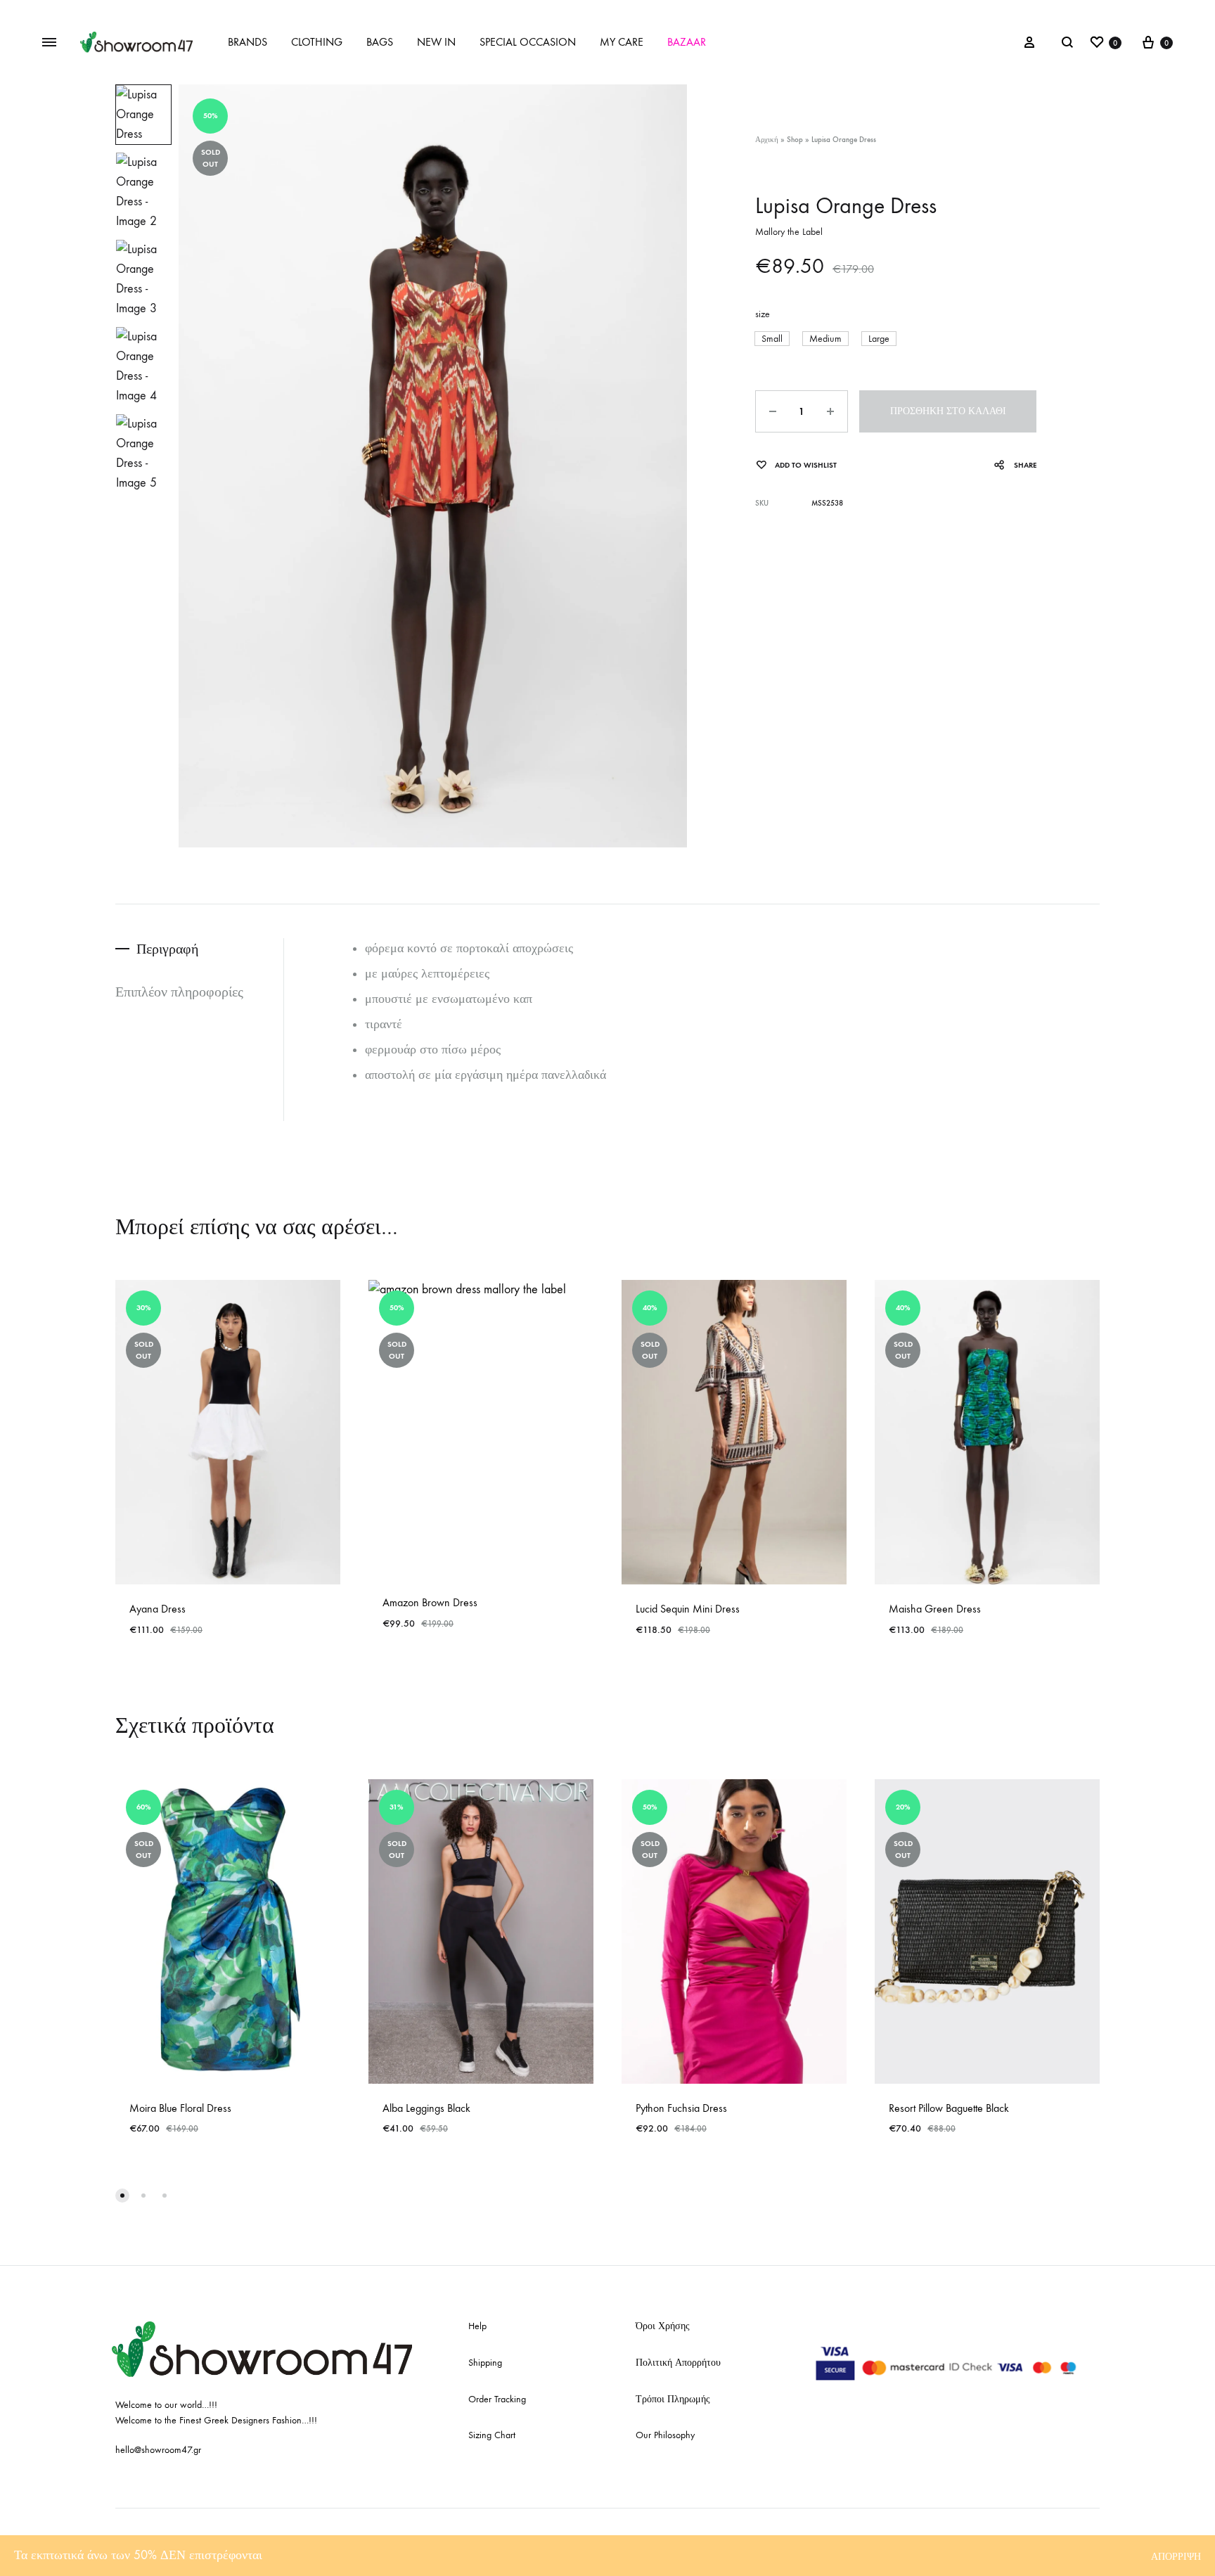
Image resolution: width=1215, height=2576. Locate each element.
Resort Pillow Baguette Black (949, 2108)
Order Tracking (497, 2399)
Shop (795, 140)
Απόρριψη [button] (1176, 2557)
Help (477, 2326)
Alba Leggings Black (426, 2108)
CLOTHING (317, 42)
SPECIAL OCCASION (528, 42)
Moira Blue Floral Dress (180, 2108)
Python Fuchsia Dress (681, 2108)
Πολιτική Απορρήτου (678, 2363)
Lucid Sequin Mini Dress (688, 1609)
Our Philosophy (665, 2435)
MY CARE (622, 42)
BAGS (380, 42)
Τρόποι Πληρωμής (673, 2399)
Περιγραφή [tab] (167, 949)
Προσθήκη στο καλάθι (948, 411)
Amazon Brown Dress (430, 1602)
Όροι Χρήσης (663, 2326)
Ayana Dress (157, 1609)
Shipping (485, 2363)
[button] (772, 339)
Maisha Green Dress (935, 1609)
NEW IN (436, 42)
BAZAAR (687, 42)
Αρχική (767, 140)
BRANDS (247, 42)
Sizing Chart (492, 2435)
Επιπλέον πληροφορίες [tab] (179, 992)
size (763, 314)
